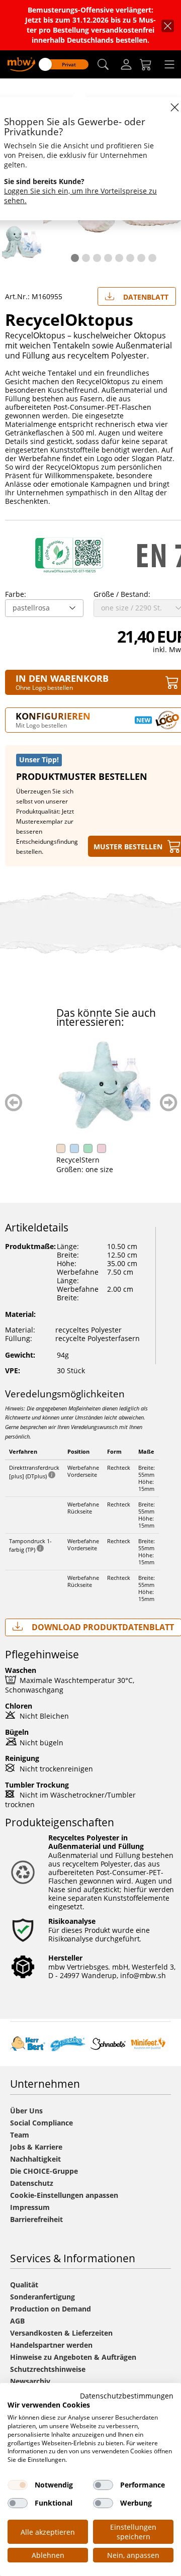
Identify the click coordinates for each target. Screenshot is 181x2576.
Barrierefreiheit (36, 2219)
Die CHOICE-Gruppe (44, 2171)
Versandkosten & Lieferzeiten (61, 2333)
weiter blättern (169, 1102)
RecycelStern (78, 1160)
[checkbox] (18, 2485)
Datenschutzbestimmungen (127, 2396)
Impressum (30, 2207)
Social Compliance (41, 2123)
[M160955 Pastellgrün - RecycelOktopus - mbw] (22, 242)
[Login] (126, 64)
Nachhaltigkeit (35, 2159)
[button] (103, 65)
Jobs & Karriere (36, 2147)
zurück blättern (14, 1102)
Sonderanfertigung (42, 2297)
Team (20, 2135)
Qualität (24, 2285)
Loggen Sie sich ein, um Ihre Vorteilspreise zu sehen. (80, 196)
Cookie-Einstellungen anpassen (64, 2195)
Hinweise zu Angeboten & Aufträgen (73, 2357)
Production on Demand (51, 2309)
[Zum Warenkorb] (146, 64)
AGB (17, 2321)
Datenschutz (32, 2183)
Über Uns (26, 2111)
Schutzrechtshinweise (48, 2369)
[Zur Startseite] (21, 64)
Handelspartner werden (51, 2345)
